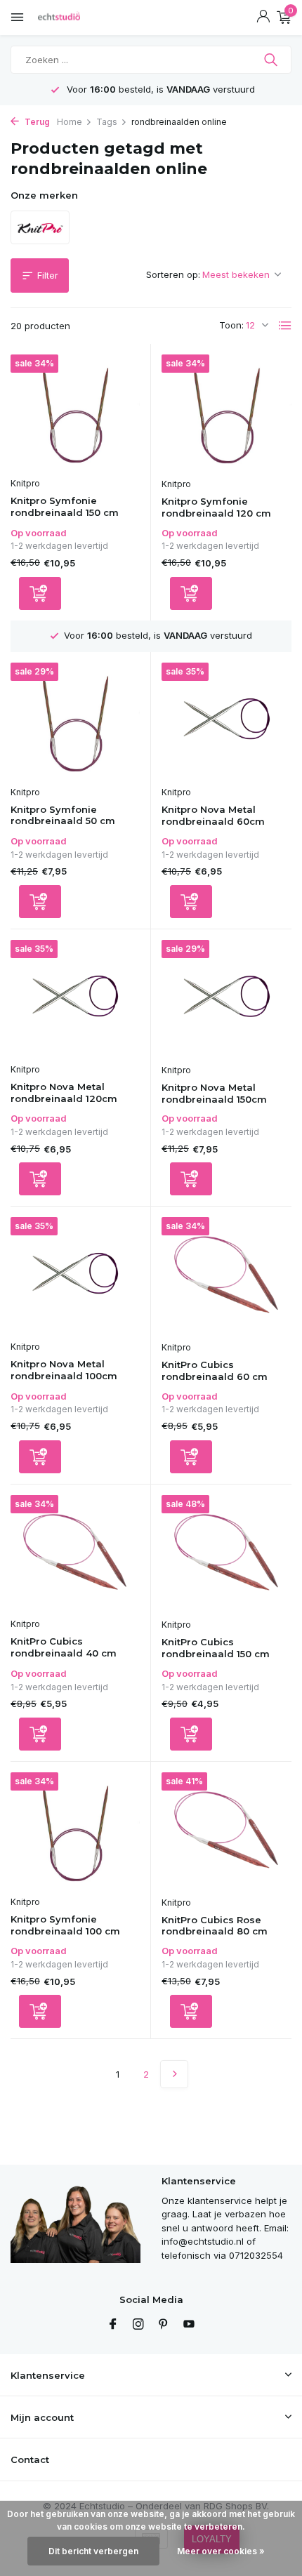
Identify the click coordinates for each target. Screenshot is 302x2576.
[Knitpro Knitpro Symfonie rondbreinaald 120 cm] (226, 413)
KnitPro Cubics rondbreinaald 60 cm (215, 1370)
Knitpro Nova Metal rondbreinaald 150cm (214, 1093)
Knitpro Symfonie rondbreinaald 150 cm (65, 506)
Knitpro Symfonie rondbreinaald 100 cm (65, 1925)
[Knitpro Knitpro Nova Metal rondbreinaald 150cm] (226, 998)
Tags (107, 122)
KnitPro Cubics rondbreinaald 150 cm (216, 1648)
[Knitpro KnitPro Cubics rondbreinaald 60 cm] (226, 1275)
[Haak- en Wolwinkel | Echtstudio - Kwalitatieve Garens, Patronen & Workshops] (74, 18)
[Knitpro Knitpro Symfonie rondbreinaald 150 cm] (75, 412)
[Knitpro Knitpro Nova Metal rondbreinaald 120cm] (75, 998)
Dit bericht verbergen (93, 2551)
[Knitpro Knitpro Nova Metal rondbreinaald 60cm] (226, 721)
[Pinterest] (164, 2325)
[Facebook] (113, 2325)
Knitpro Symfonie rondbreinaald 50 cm (63, 815)
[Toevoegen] (40, 593)
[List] (285, 326)
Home (70, 122)
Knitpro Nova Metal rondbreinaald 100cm (64, 1370)
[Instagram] (138, 2325)
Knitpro (25, 483)
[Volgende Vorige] (174, 2074)
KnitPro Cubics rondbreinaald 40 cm (64, 1647)
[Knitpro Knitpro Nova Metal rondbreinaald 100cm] (75, 1275)
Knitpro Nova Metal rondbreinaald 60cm (213, 815)
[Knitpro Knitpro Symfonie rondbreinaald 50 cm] (75, 721)
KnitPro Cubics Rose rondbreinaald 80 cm (215, 1926)
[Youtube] (189, 2325)
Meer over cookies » (221, 2551)
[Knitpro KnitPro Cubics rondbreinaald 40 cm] (75, 1553)
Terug (36, 122)
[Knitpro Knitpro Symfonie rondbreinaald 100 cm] (75, 1830)
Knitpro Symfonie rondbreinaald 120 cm (216, 507)
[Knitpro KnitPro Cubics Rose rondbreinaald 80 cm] (226, 1831)
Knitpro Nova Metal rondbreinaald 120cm (64, 1093)
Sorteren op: (173, 274)
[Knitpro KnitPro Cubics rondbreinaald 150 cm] (226, 1553)
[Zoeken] (272, 60)
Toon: (231, 325)
